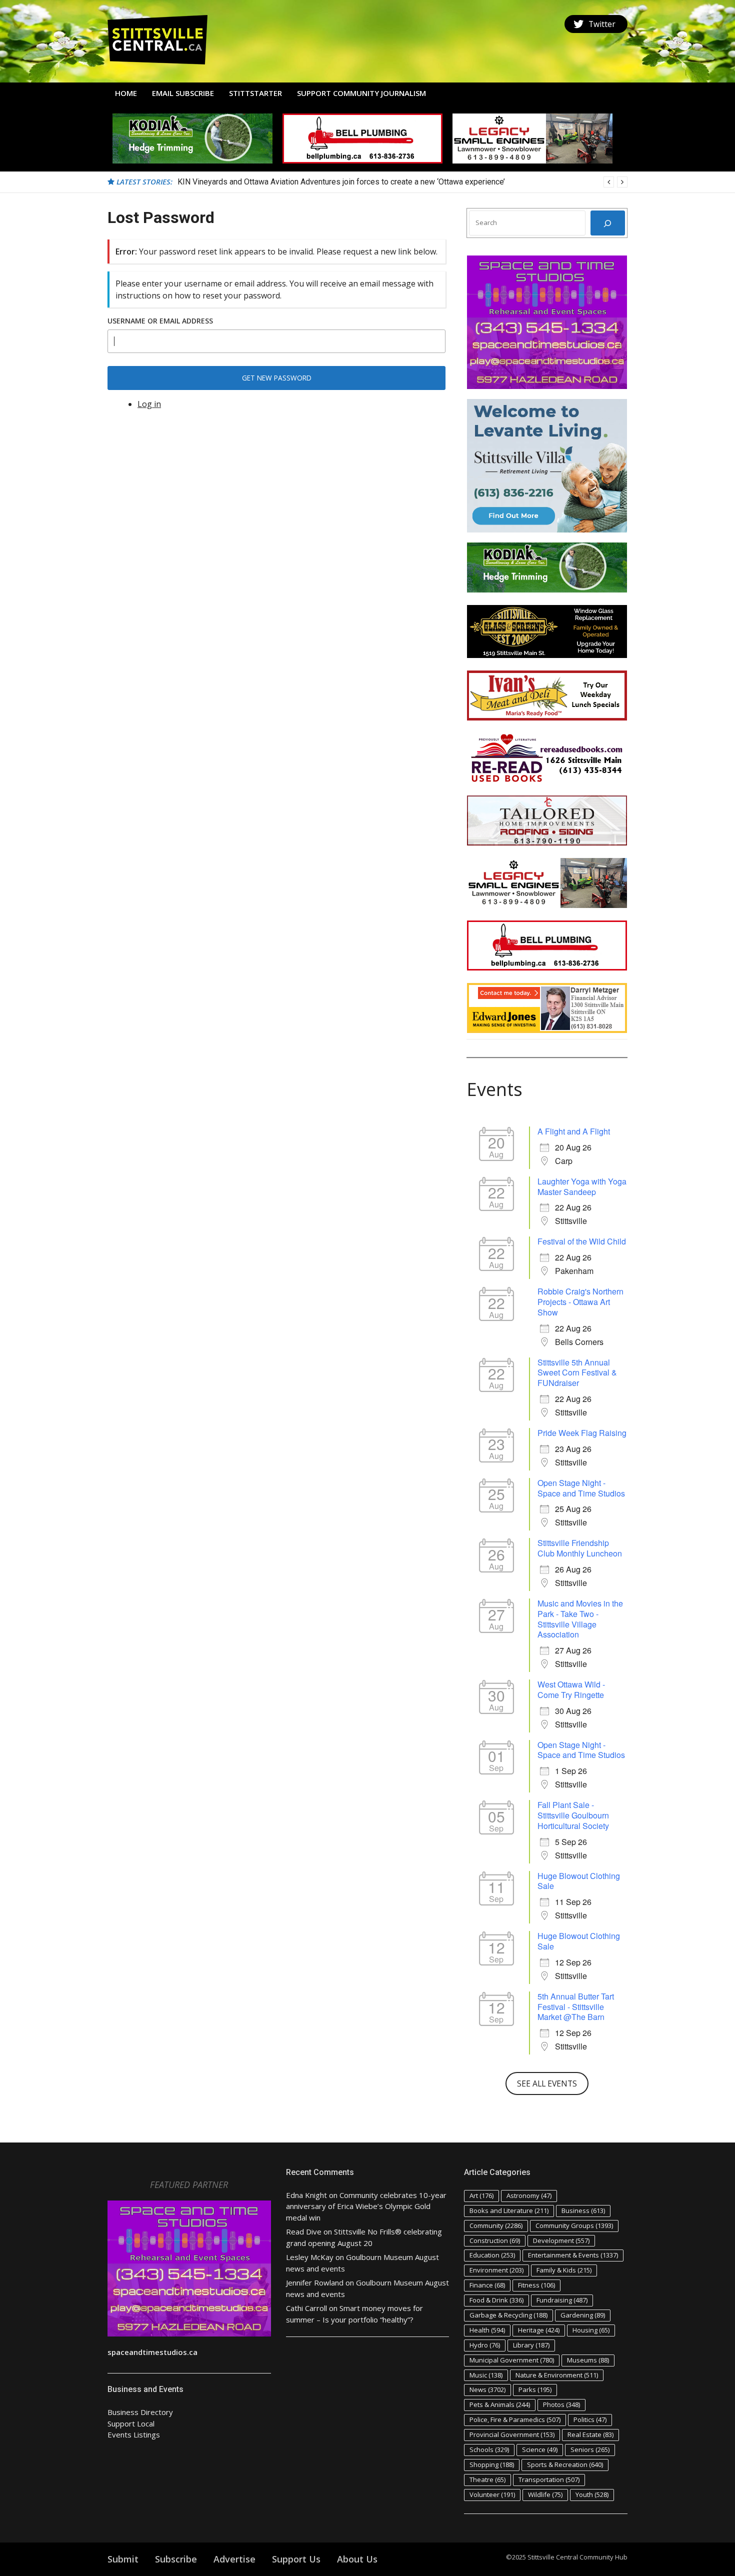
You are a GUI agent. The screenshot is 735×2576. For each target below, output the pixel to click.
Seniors (590, 2449)
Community (496, 2225)
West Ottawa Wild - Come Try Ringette (571, 1689)
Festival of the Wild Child (582, 1241)
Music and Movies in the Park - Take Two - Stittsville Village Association (580, 1619)
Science (540, 2449)
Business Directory (140, 2412)
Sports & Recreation (565, 2464)
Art (481, 2195)
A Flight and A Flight (574, 1131)
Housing (591, 2330)
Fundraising (562, 2300)
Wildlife (545, 2494)
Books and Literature (509, 2210)
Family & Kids (564, 2270)
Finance (487, 2285)
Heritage (539, 2330)
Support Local (131, 2423)
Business (583, 2210)
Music (486, 2375)
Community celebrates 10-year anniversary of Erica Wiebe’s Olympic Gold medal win (366, 2206)
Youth (592, 2494)
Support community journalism (361, 93)
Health (487, 2330)
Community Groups (574, 2225)
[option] (402, 182)
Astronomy (529, 2195)
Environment (496, 2270)
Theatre (487, 2479)
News (487, 2389)
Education (492, 2255)
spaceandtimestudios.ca (152, 2352)
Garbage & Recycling (508, 2315)
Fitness (536, 2285)
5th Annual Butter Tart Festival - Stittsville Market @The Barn (576, 2007)
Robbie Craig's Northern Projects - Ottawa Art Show (580, 1302)
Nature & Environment (557, 2375)
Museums (588, 2360)
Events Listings (134, 2434)
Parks (535, 2389)
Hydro (485, 2345)
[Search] (608, 223)
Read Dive (304, 2231)
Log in (149, 404)
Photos (561, 2404)
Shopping (492, 2464)
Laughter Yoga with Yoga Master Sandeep (582, 1186)
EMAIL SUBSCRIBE (183, 93)
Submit (123, 2559)
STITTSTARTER (255, 93)
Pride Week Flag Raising (582, 1433)
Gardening (583, 2315)
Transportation (549, 2479)
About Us (357, 2559)
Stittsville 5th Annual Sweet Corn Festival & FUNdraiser (577, 1373)
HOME (126, 93)
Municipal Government (512, 2360)
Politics (590, 2419)
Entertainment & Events (573, 2255)
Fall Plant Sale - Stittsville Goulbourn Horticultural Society (573, 1815)
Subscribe (176, 2559)
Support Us (296, 2559)
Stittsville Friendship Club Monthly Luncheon (580, 1548)
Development (561, 2240)
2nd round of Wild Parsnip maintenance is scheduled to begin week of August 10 (318, 182)
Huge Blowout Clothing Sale (579, 1881)
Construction (495, 2240)
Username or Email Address (160, 321)
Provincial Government (512, 2434)
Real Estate (590, 2434)
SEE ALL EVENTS (547, 2083)
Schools (489, 2449)
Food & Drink (496, 2300)
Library (531, 2345)
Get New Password (277, 378)
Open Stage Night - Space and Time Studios (581, 1488)
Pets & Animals (500, 2404)
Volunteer (492, 2494)
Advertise (234, 2559)
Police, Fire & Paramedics (515, 2419)
